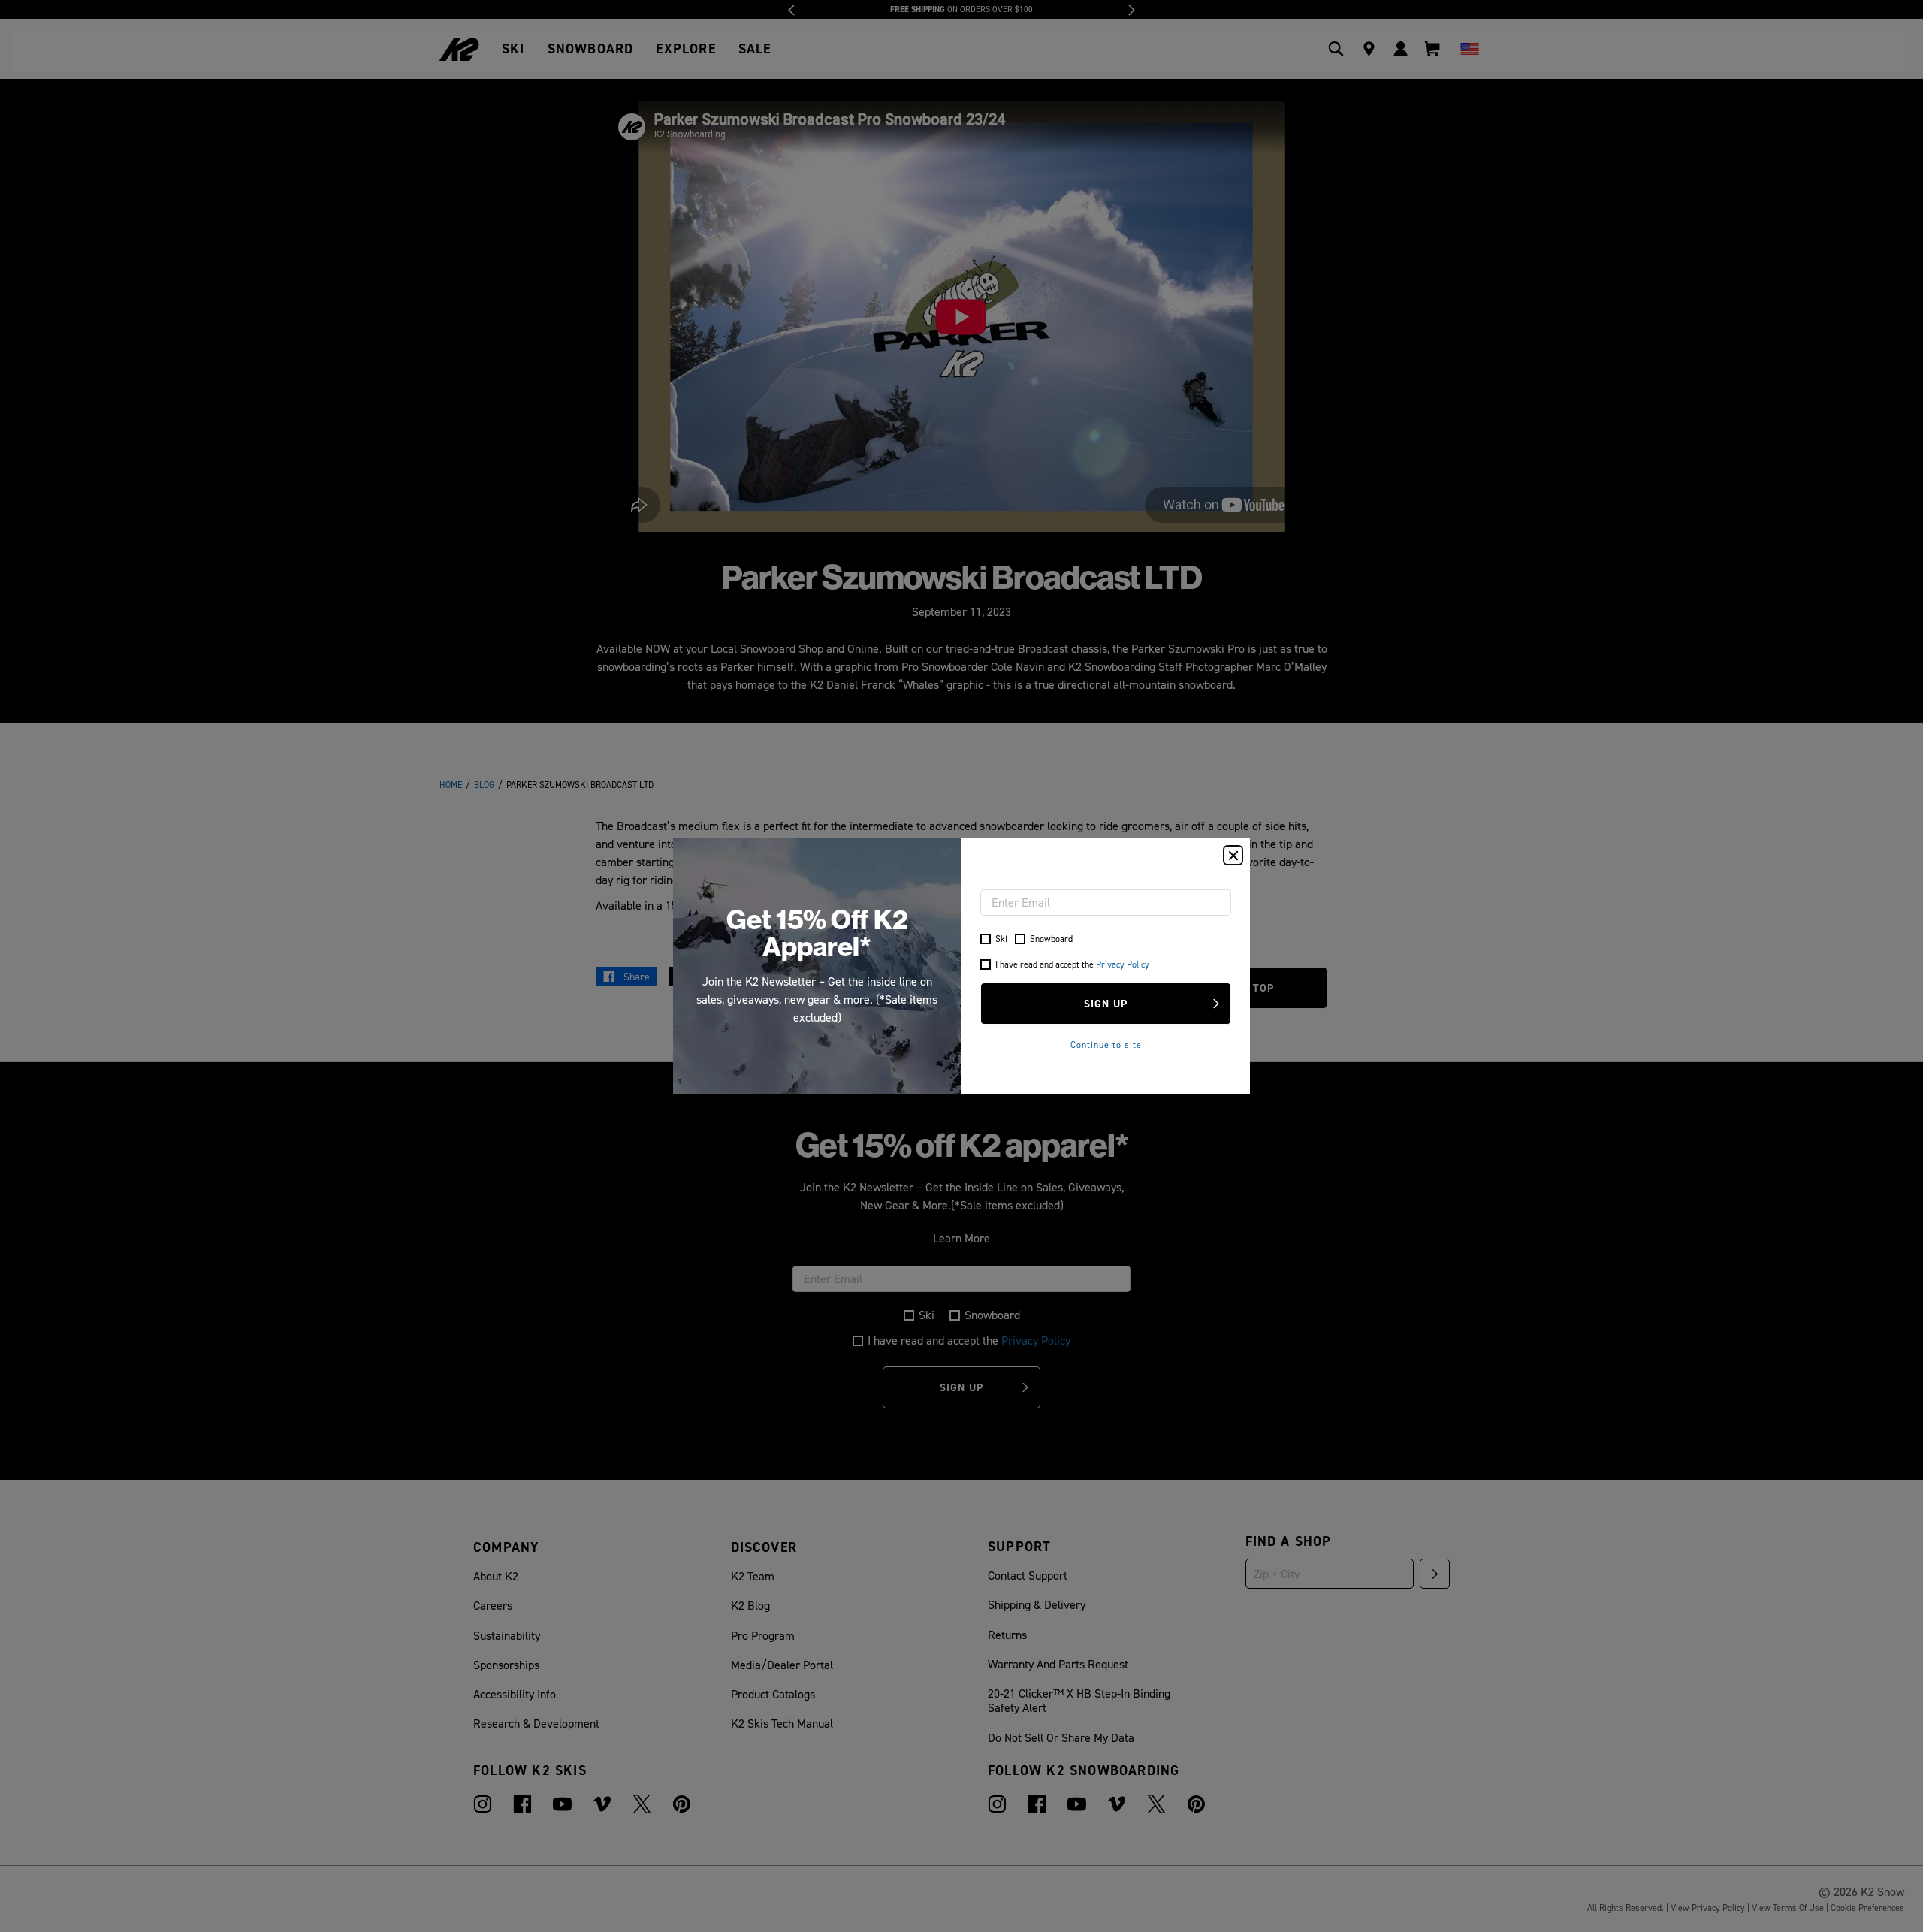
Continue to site (1106, 1044)
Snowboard (1051, 939)
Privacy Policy (1123, 964)
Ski (1001, 939)
